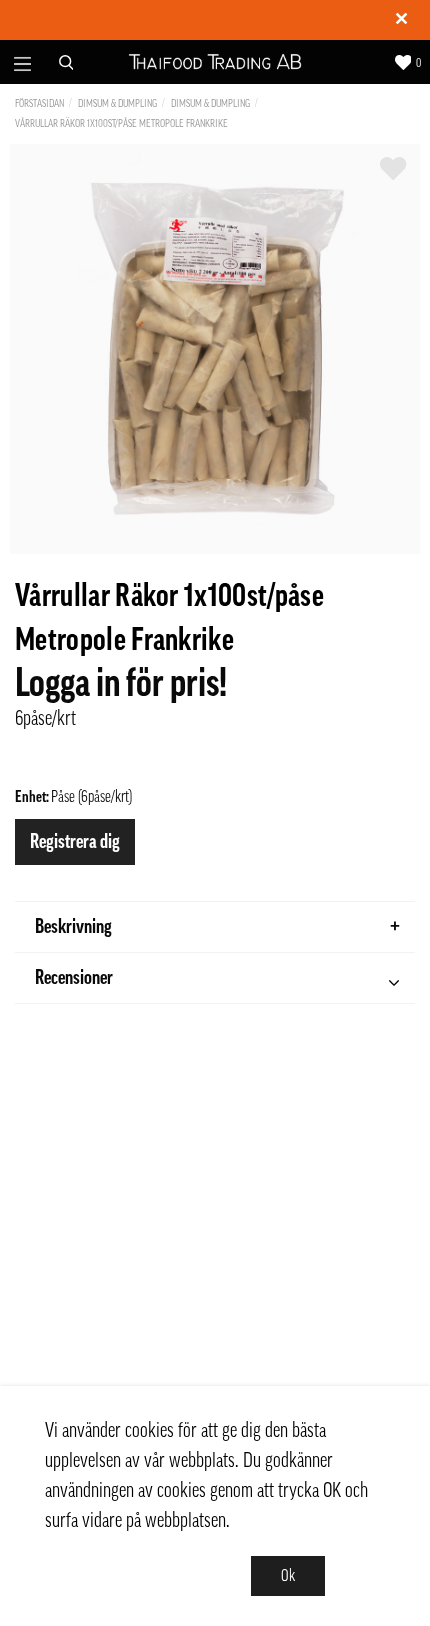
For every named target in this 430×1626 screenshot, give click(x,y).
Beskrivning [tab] (73, 927)
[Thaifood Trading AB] (215, 62)
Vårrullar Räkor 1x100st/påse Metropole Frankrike (121, 123)
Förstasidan (39, 103)
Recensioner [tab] (74, 978)
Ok (288, 1576)
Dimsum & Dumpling (117, 103)
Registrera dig (75, 842)
